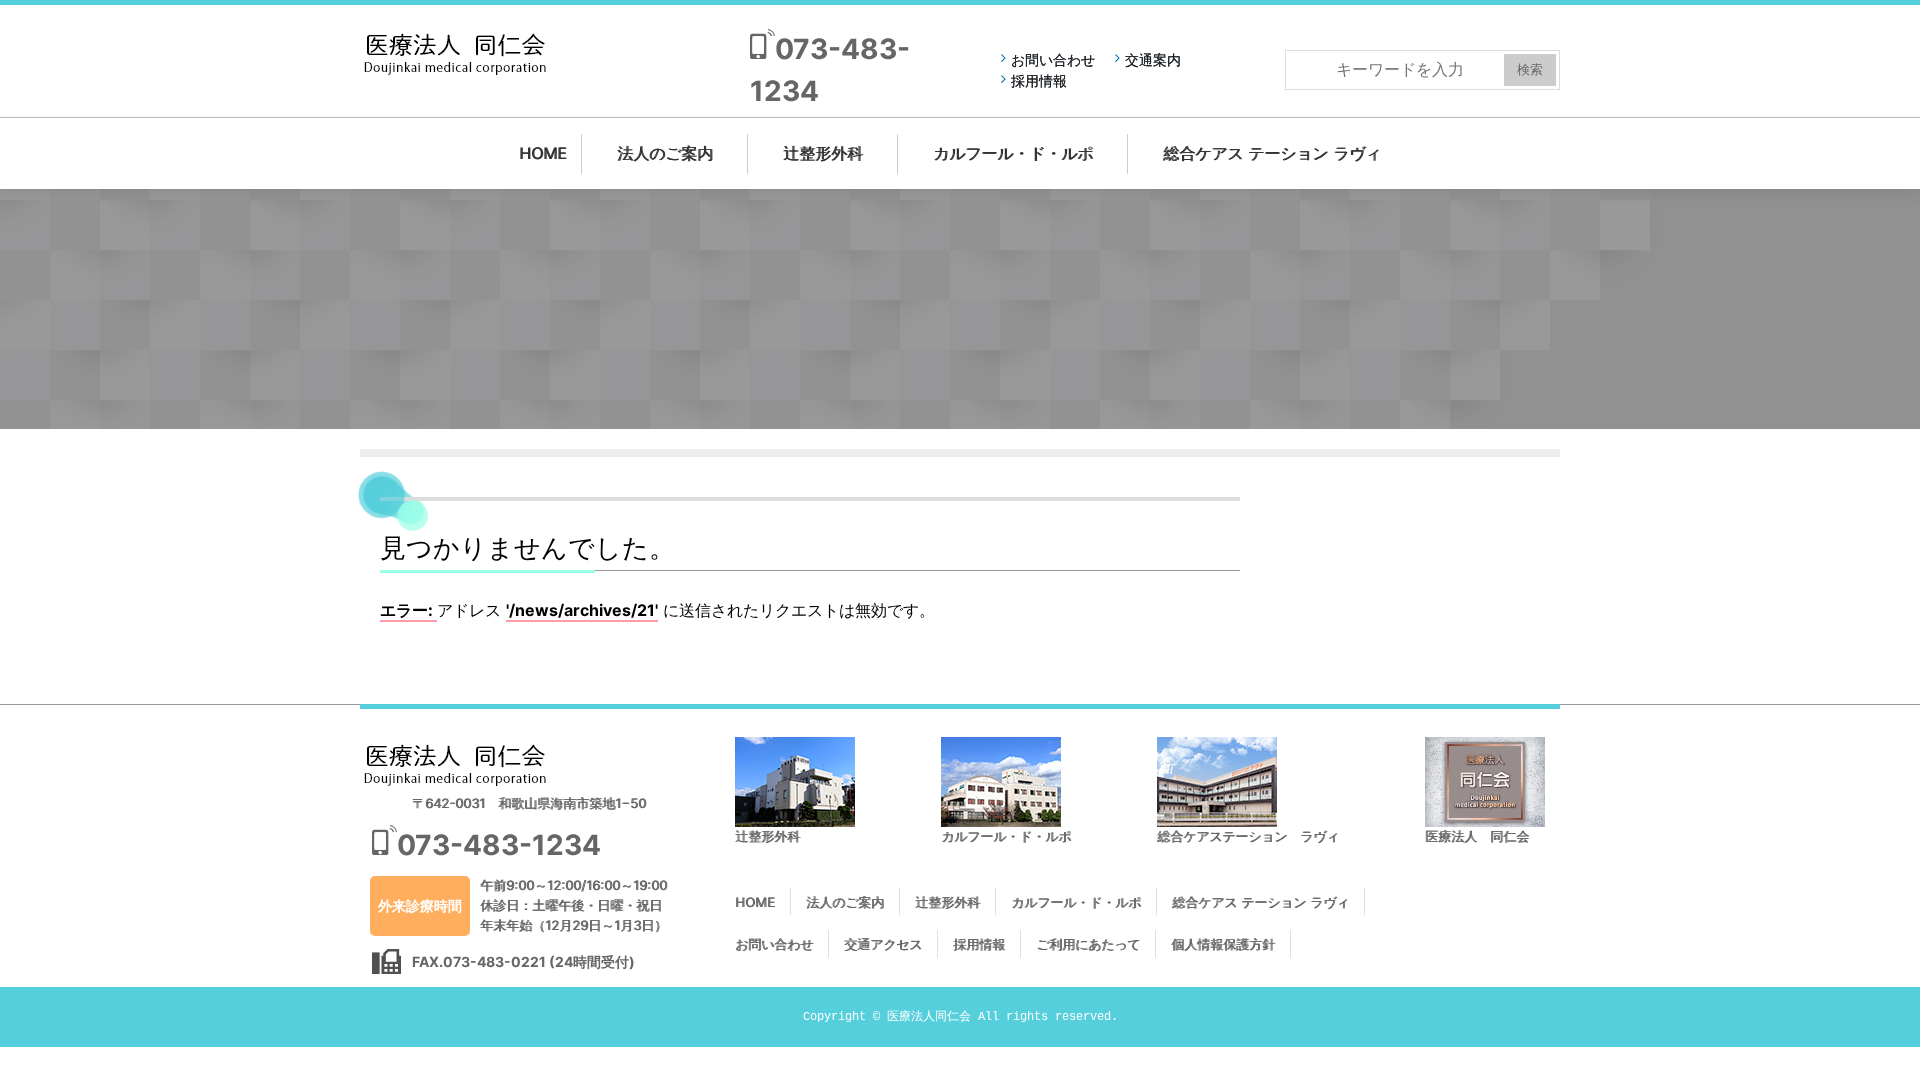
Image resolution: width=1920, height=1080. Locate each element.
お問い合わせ (1053, 59)
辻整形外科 (823, 153)
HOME (543, 153)
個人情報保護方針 (1223, 944)
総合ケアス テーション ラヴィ (1272, 153)
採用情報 (1039, 80)
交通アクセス (883, 944)
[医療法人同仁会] (455, 53)
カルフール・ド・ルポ (1013, 153)
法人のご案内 (665, 153)
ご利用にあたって (1088, 944)
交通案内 (1153, 59)
